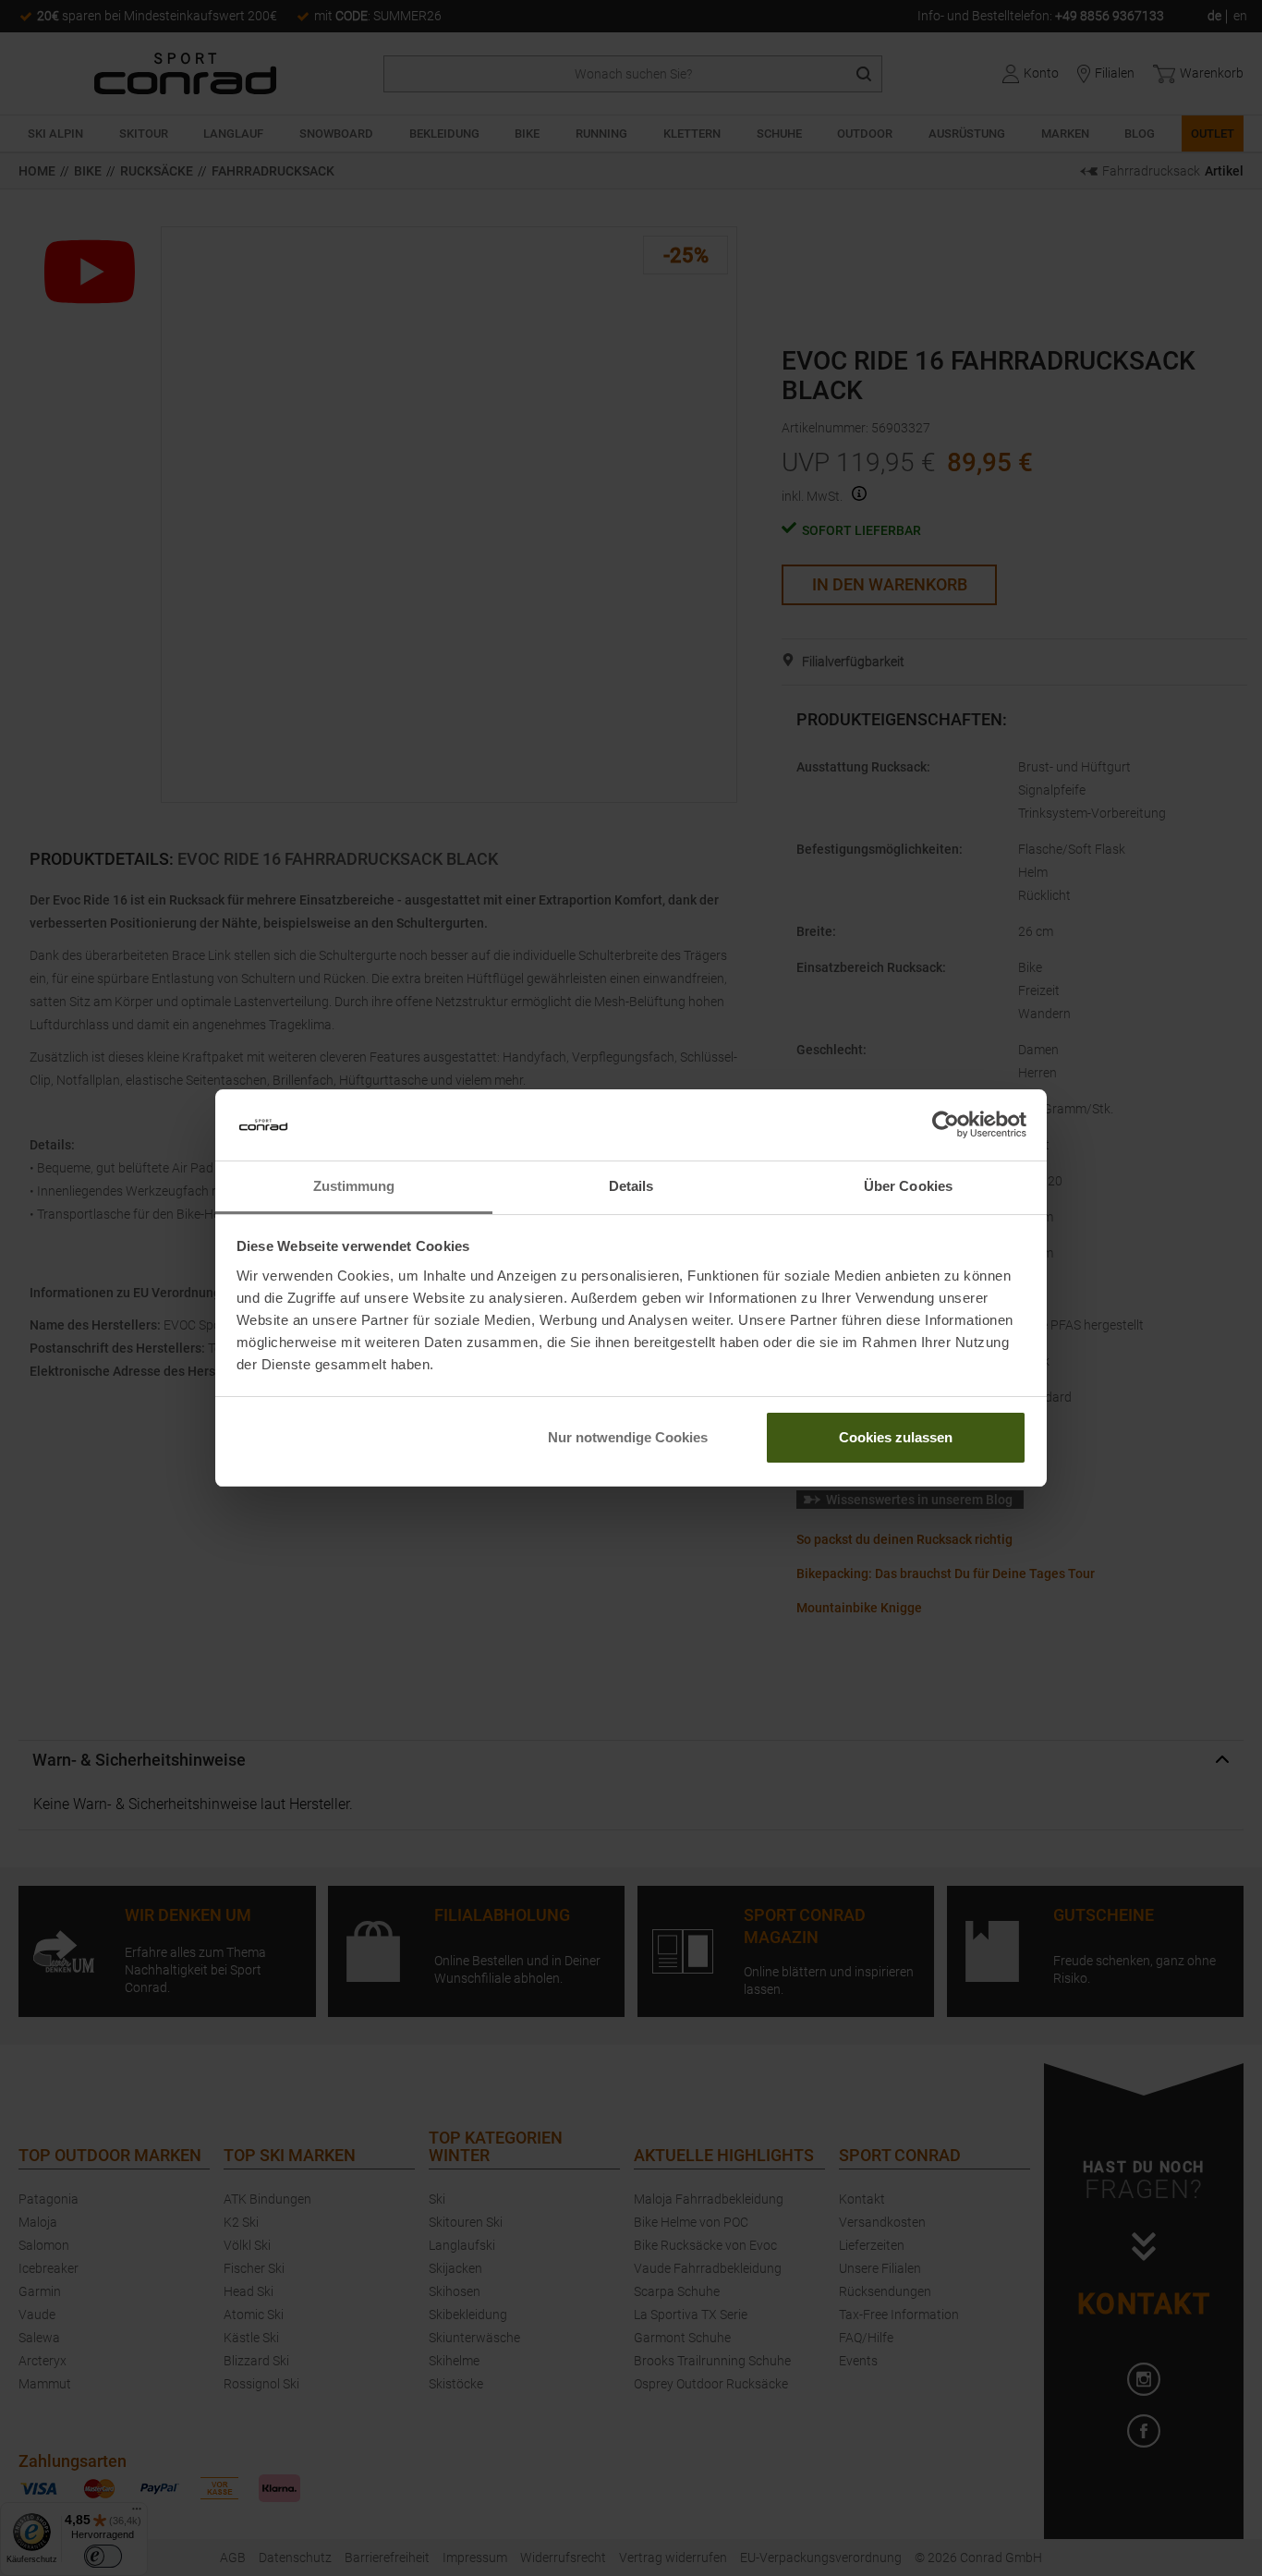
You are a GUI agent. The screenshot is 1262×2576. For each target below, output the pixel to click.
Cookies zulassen (896, 1437)
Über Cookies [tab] (908, 1186)
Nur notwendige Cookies (628, 1437)
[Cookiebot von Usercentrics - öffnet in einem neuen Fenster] (946, 1125)
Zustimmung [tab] (354, 1186)
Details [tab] (631, 1186)
